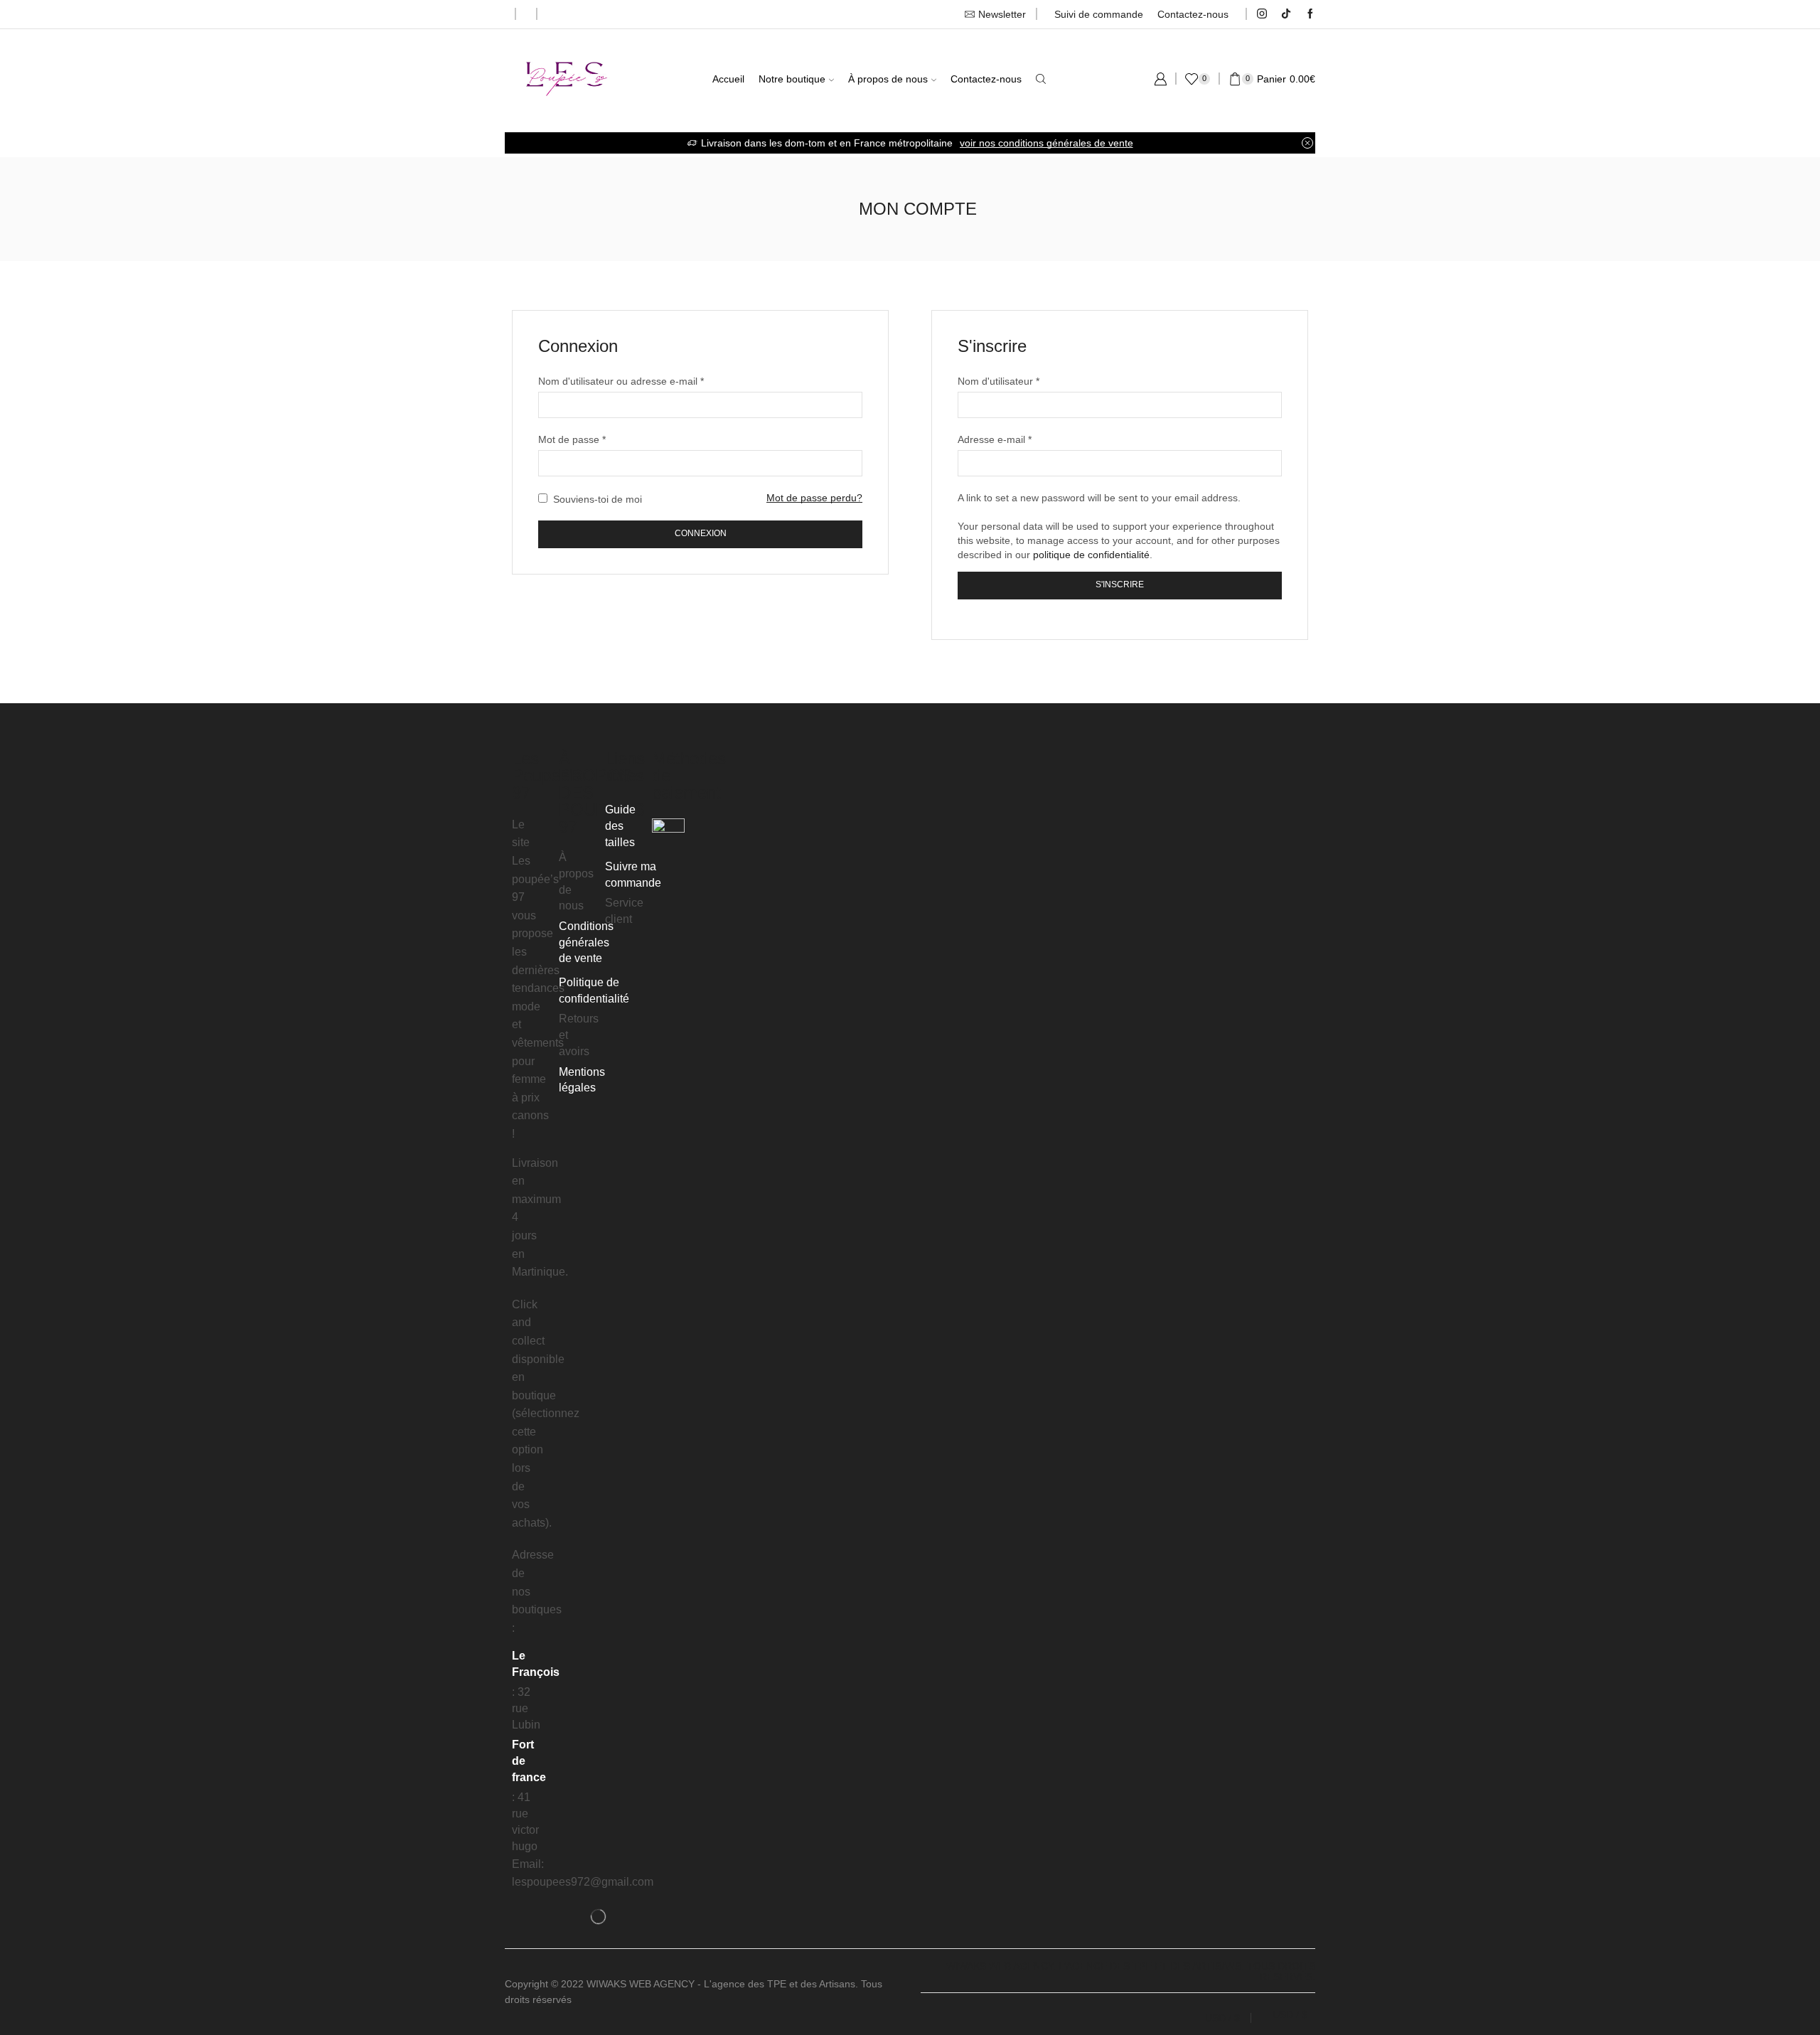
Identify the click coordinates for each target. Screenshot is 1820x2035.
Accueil (728, 79)
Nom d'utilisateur (999, 380)
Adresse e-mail (995, 439)
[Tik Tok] (1286, 14)
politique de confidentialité (1091, 555)
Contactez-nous (1193, 14)
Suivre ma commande (633, 875)
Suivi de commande (1099, 14)
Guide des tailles (620, 826)
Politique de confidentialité (594, 990)
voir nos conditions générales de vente (1046, 143)
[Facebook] (1310, 14)
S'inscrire (1120, 584)
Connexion (701, 533)
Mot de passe (572, 439)
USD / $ (1222, 2018)
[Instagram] (1262, 14)
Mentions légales (582, 1080)
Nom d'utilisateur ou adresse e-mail (621, 380)
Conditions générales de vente (586, 942)
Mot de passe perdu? (814, 498)
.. (577, 1999)
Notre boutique (792, 79)
